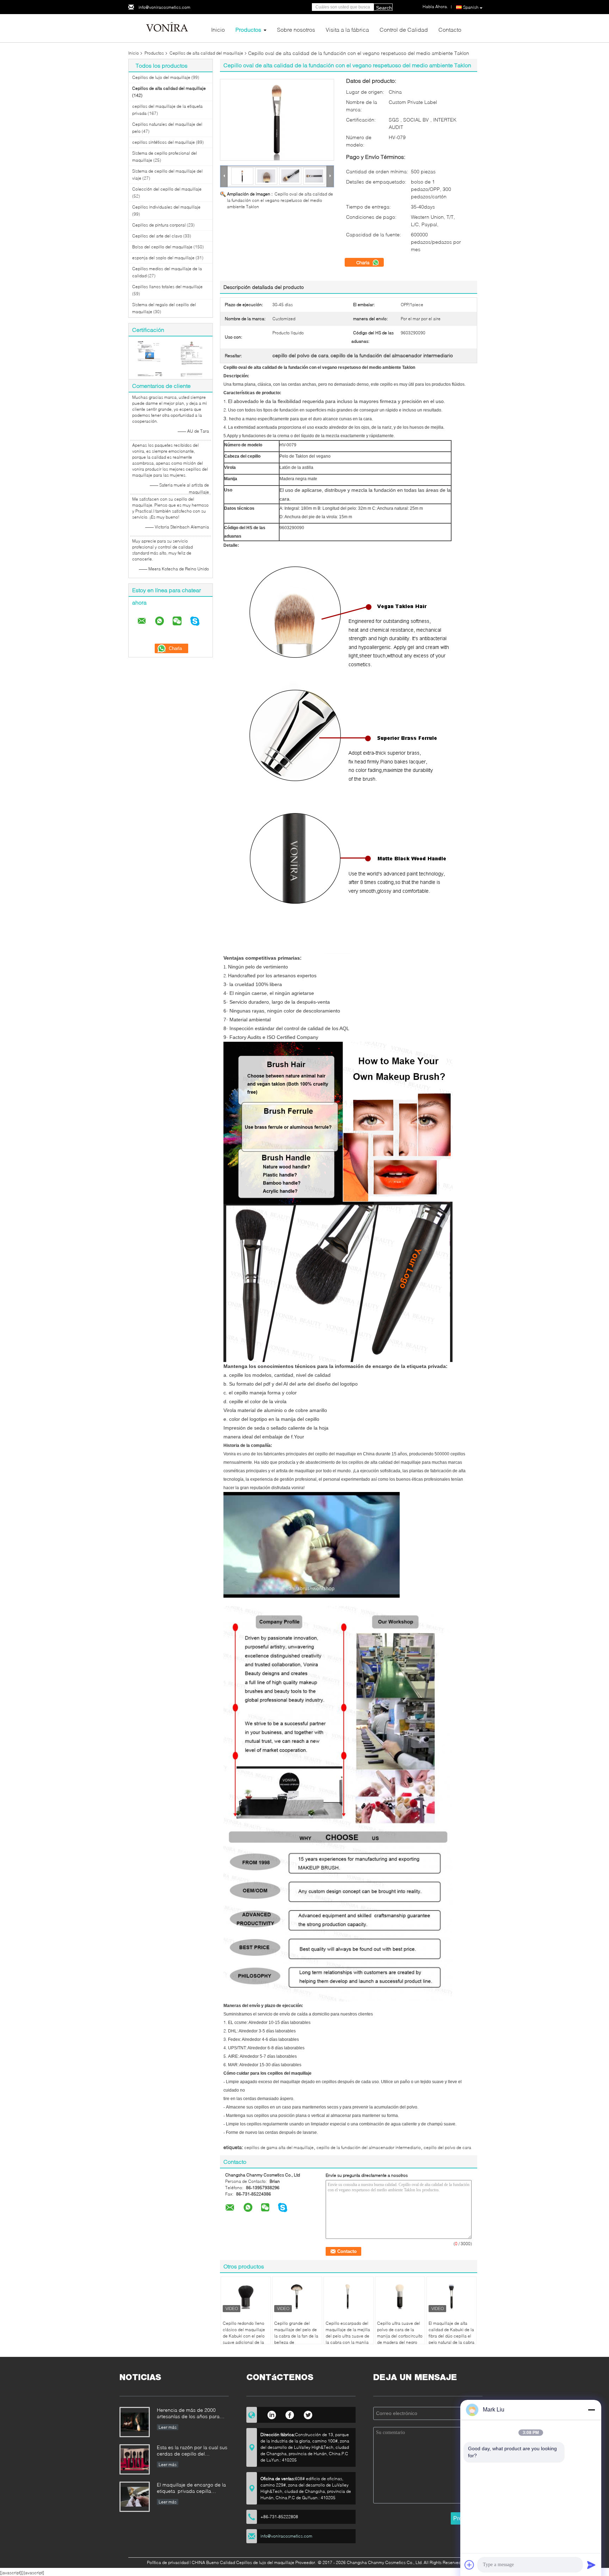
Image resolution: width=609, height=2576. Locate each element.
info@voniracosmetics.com (164, 7)
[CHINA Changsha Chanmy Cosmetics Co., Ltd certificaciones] (150, 358)
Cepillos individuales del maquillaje (166, 207)
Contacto (450, 29)
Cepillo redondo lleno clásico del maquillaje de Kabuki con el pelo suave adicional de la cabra (244, 2336)
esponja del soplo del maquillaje (163, 258)
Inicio (218, 29)
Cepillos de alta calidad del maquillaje (206, 53)
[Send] (591, 2565)
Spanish (471, 7)
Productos (248, 29)
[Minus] (591, 2410)
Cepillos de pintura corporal (159, 225)
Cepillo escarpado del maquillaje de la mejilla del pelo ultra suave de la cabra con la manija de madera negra (348, 2336)
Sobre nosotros (296, 29)
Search (384, 8)
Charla (364, 262)
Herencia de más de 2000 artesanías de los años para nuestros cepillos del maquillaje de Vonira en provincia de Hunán (192, 2414)
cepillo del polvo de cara (447, 2147)
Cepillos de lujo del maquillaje (161, 77)
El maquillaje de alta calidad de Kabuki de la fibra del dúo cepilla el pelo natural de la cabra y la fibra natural (451, 2336)
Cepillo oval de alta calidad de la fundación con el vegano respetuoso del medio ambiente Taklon (280, 200)
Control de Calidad (404, 29)
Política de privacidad (168, 2562)
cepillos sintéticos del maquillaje (164, 142)
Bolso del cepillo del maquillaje (162, 247)
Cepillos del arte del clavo (157, 236)
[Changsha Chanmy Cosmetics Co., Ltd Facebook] (290, 2414)
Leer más (168, 2427)
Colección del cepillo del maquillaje (167, 189)
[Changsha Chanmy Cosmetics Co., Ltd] (167, 28)
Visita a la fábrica (347, 29)
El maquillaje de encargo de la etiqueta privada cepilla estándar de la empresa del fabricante (191, 2488)
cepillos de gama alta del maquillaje (279, 2147)
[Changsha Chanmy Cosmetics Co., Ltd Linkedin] (272, 2414)
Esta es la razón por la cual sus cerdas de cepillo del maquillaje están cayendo (192, 2451)
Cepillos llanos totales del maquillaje (167, 287)
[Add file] (469, 2565)
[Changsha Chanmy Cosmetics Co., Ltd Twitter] (308, 2414)
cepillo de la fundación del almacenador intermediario (369, 2147)
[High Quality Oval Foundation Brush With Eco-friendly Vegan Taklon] (277, 120)
